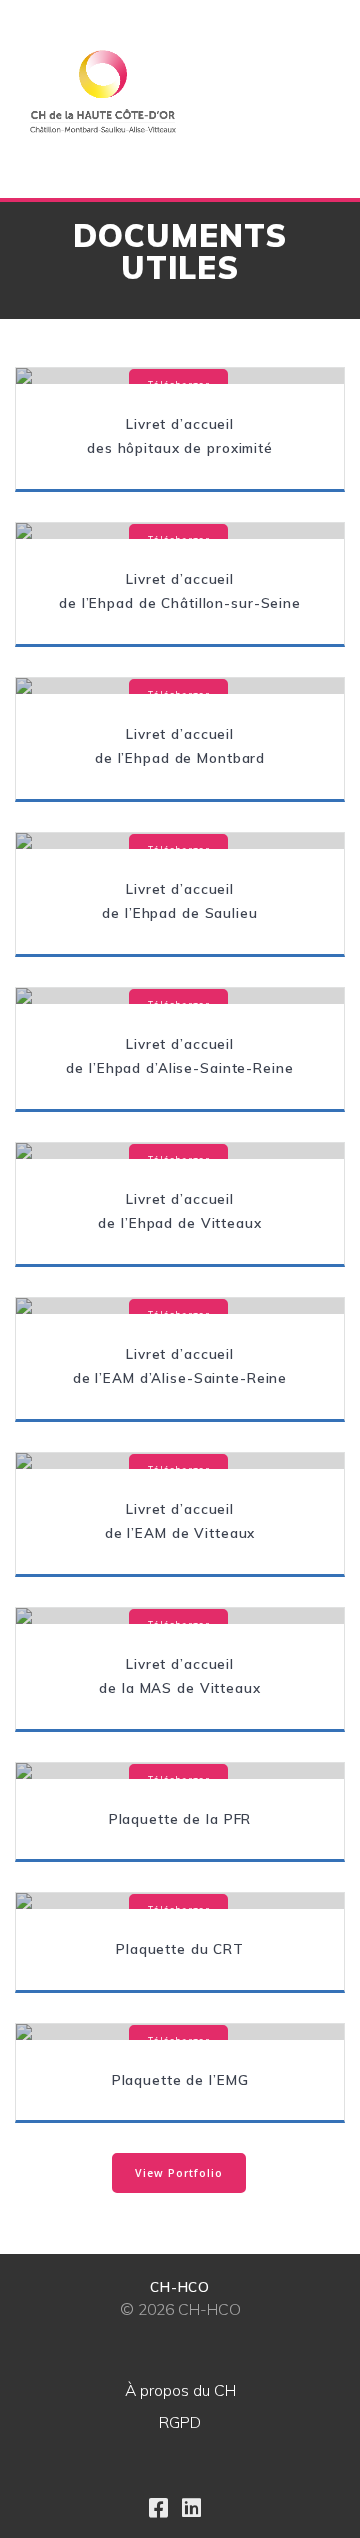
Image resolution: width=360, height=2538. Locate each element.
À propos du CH (180, 2390)
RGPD (180, 2422)
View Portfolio (179, 2173)
